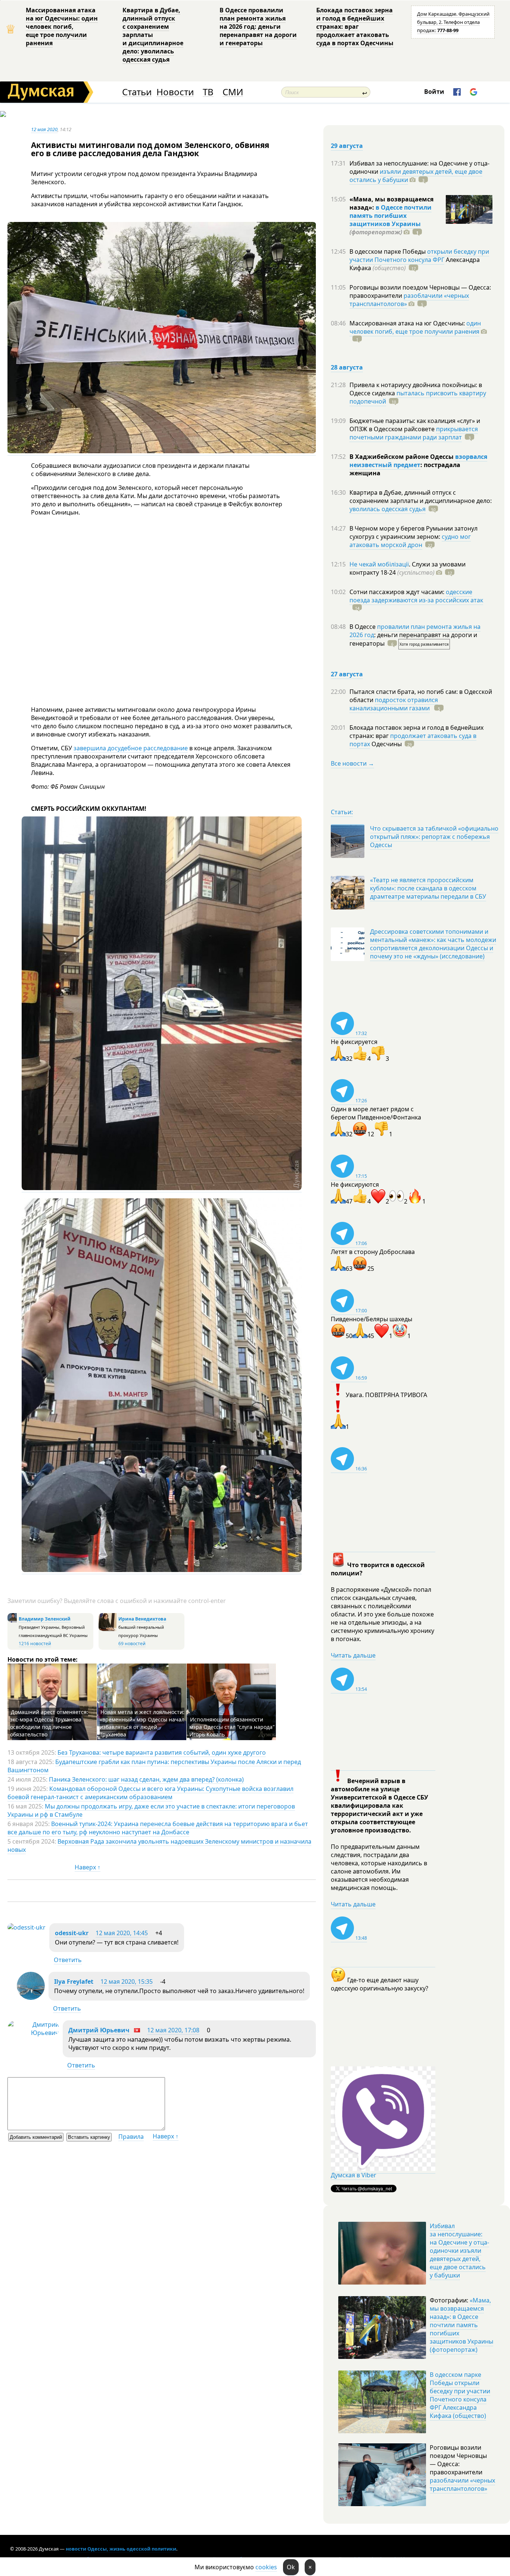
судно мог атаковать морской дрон (410, 541)
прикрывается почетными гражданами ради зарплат (414, 433)
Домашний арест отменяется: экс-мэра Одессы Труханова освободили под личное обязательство (49, 1723)
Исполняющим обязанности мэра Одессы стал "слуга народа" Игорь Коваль (232, 1727)
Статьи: (342, 812)
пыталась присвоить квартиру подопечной (418, 397)
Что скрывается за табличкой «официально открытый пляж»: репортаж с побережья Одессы (434, 837)
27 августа (347, 674)
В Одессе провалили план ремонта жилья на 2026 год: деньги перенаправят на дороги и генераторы (258, 27)
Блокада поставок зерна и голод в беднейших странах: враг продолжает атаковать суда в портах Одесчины (355, 27)
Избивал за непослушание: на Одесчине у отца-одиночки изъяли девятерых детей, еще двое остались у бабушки (459, 2251)
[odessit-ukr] (27, 1927)
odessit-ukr (72, 1933)
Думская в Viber (354, 2175)
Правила (131, 2137)
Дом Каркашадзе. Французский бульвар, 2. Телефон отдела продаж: (453, 22)
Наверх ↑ (88, 1867)
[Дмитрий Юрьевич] (33, 2033)
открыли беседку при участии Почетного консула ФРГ (419, 256)
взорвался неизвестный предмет (418, 461)
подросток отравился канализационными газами (394, 704)
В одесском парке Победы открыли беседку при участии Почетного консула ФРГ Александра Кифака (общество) (460, 2395)
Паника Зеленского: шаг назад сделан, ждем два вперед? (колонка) (146, 1779)
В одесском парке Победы (388, 251)
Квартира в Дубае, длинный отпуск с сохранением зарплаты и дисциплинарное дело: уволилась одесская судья (153, 35)
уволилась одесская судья (388, 509)
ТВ (208, 92)
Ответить (68, 1960)
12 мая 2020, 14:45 (122, 1933)
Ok (291, 2567)
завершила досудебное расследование (131, 748)
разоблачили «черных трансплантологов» (409, 300)
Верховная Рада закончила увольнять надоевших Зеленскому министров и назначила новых (159, 1845)
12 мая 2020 (44, 129)
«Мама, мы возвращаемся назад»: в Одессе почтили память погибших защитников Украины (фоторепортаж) (461, 2325)
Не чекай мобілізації (379, 564)
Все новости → (352, 763)
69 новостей (132, 1644)
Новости (175, 92)
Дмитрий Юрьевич (99, 2030)
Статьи (137, 92)
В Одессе (363, 627)
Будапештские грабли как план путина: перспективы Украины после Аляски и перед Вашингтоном (154, 1766)
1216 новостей (35, 1644)
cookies (266, 2567)
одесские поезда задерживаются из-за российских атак (416, 596)
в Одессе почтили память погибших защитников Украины (391, 216)
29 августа (347, 146)
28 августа (347, 367)
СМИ (233, 92)
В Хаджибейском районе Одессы (402, 457)
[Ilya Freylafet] (31, 1998)
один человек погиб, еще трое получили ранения (415, 327)
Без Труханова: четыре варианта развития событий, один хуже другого (162, 1752)
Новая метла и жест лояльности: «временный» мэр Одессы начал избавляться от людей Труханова (142, 1723)
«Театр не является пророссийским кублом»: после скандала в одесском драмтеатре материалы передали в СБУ (428, 888)
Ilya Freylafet (74, 1982)
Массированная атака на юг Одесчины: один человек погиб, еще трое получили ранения (62, 27)
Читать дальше (353, 1655)
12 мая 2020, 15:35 (127, 1982)
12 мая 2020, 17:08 (173, 2030)
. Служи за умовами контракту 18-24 (408, 568)
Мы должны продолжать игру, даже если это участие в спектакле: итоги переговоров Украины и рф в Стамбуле (151, 1810)
